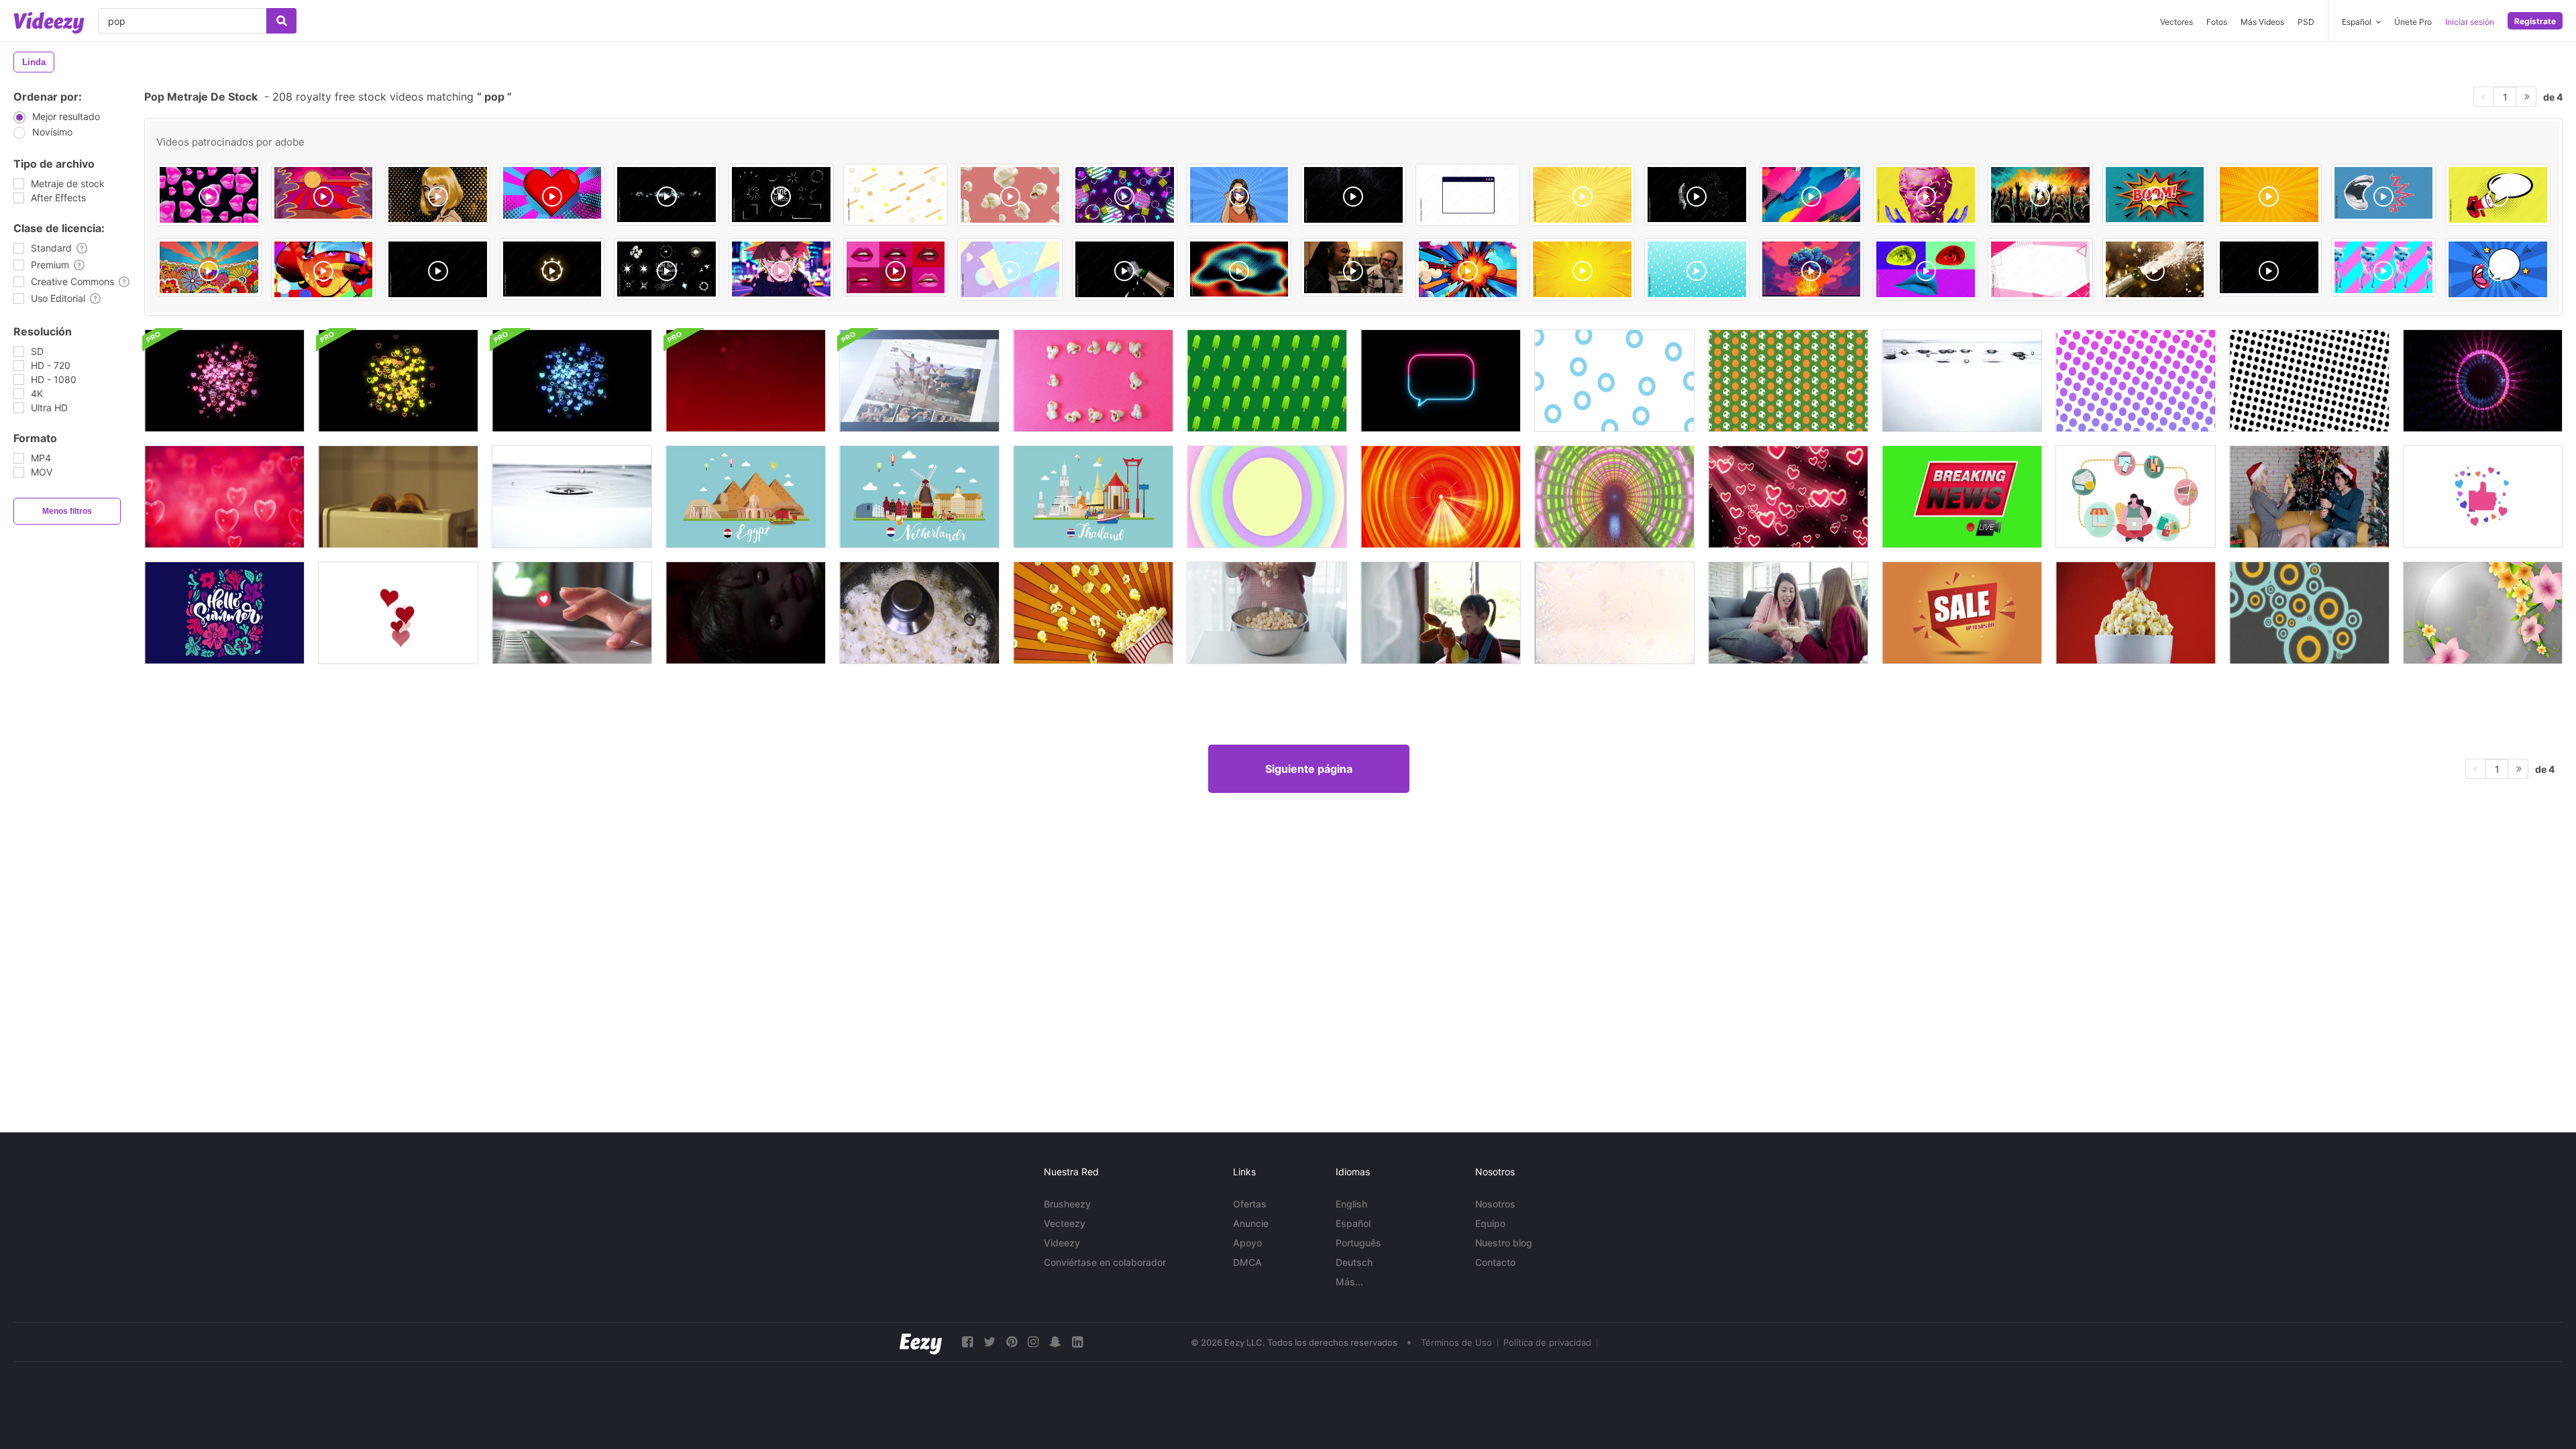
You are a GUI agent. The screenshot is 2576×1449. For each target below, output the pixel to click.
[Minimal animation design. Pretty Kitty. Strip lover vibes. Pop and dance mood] (2384, 267)
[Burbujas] (1614, 613)
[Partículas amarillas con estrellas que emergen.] (398, 381)
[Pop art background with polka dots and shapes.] (1582, 195)
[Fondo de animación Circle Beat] (2309, 613)
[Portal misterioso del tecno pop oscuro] (2483, 381)
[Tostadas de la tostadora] (398, 497)
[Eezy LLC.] (921, 1342)
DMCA (1247, 1262)
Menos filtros (67, 511)
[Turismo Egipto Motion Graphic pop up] (746, 497)
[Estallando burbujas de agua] (1962, 381)
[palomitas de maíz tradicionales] (919, 613)
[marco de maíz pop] (1093, 381)
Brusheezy (1067, 1204)
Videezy (1062, 1243)
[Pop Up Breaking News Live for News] (1962, 497)
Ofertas (1250, 1204)
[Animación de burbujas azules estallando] (1614, 381)
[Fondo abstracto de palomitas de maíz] (1093, 613)
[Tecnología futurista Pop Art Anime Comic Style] (1441, 497)
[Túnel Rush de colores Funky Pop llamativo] (1614, 497)
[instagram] (1033, 1342)
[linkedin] (1077, 1342)
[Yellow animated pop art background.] (1582, 269)
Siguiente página (1309, 769)
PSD (2306, 22)
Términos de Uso (1456, 1342)
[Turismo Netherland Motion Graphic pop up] (919, 497)
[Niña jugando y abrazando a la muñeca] (1441, 613)
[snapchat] (1055, 1342)
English (1351, 1204)
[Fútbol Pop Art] (1788, 381)
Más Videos (2262, 22)
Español (1353, 1223)
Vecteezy (1065, 1223)
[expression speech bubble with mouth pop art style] (2498, 269)
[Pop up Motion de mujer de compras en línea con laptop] (2136, 497)
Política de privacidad (1547, 1342)
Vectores (2177, 22)
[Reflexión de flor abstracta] (2483, 613)
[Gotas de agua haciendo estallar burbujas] (572, 497)
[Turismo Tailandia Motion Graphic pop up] (1093, 497)
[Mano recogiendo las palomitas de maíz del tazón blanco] (2136, 613)
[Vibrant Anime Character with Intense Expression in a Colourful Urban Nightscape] (781, 269)
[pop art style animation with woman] (1239, 195)
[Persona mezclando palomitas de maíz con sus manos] (1267, 613)
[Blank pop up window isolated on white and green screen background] (1468, 195)
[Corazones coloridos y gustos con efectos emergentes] (2483, 497)
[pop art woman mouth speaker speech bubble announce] (2498, 195)
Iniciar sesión (2470, 22)
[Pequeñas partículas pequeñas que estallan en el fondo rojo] (746, 381)
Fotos (2217, 22)
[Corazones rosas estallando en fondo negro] (1788, 497)
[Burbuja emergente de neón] (1441, 381)
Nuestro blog (1504, 1243)
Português (1358, 1243)
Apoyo (1247, 1243)
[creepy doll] (746, 613)
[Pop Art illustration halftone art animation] (324, 269)
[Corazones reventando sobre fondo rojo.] (224, 497)
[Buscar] (281, 21)
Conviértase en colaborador (1105, 1262)
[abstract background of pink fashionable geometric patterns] (2040, 269)
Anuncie (1251, 1223)
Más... (1349, 1282)
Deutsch (1354, 1262)
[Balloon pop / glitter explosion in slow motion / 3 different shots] (1353, 195)
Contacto (1495, 1262)
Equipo (1490, 1223)
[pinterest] (1012, 1342)
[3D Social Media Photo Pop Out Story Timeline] (919, 381)
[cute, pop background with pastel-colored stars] (896, 195)
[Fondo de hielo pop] (1267, 381)
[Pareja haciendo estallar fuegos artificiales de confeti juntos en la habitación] (2309, 497)
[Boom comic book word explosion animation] (2155, 195)
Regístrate (2535, 21)
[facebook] (967, 1342)
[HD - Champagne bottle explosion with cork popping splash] (1125, 269)
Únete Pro (2413, 22)
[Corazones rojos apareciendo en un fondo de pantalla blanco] (398, 613)
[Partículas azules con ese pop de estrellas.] (572, 381)
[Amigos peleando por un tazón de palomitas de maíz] (1788, 613)
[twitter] (989, 1342)
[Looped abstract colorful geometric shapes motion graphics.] (1010, 269)
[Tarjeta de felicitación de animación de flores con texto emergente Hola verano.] (224, 613)
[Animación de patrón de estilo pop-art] (2136, 381)
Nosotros (1495, 1204)
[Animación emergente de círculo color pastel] (1267, 497)
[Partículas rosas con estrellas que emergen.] (224, 381)
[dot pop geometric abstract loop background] (1697, 269)
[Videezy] (49, 23)
